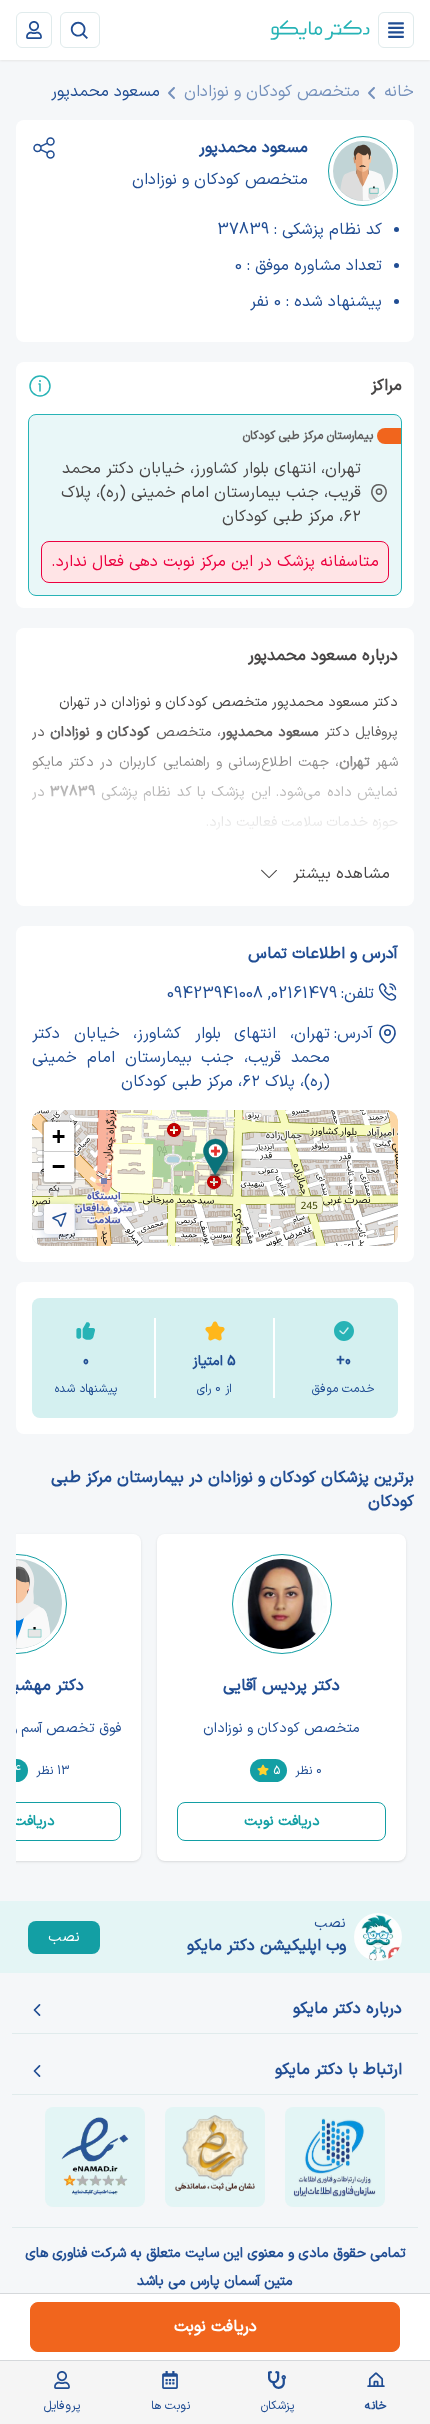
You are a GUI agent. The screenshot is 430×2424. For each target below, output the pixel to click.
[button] (215, 1157)
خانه (399, 92)
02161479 (304, 994)
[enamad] (95, 2157)
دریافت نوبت (282, 1821)
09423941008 (215, 994)
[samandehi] (215, 2157)
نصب (64, 1937)
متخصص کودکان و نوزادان (272, 92)
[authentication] (34, 30)
